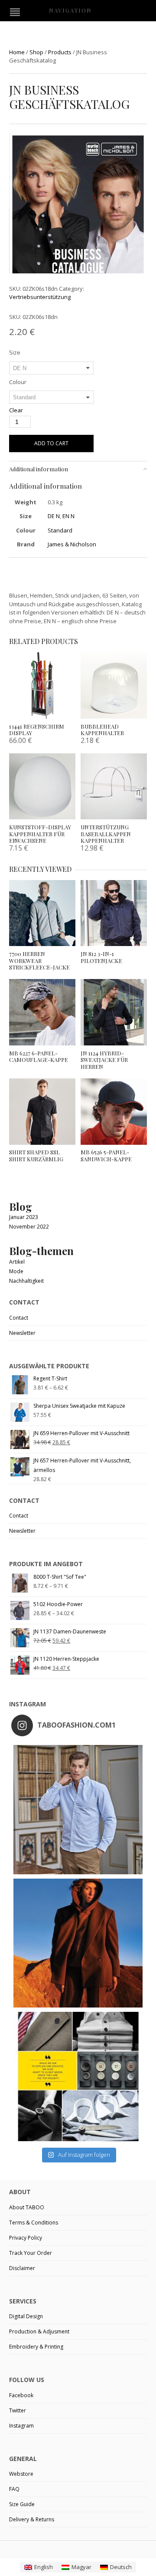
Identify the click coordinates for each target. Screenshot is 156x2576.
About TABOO (27, 2207)
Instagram (21, 2426)
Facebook (21, 2395)
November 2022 (29, 1227)
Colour (18, 382)
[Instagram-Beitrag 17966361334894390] (78, 2077)
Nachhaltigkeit (26, 1281)
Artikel (17, 1262)
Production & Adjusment (39, 2331)
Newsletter (22, 1333)
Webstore (21, 2474)
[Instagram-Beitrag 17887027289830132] (78, 1943)
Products (60, 52)
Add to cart (51, 443)
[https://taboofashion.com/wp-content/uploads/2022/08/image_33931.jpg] (78, 230)
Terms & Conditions (34, 2223)
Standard (60, 530)
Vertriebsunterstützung (40, 297)
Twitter (18, 2410)
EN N (68, 516)
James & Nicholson (72, 544)
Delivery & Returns (32, 2519)
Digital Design (26, 2316)
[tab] (78, 469)
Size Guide (22, 2504)
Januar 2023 (24, 1217)
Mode (16, 1271)
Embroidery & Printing (36, 2347)
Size (15, 352)
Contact (19, 1318)
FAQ (14, 2489)
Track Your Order (31, 2253)
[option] (78, 231)
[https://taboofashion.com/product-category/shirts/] (78, 1810)
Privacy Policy (26, 2238)
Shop (36, 52)
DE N (54, 516)
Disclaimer (22, 2268)
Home (17, 52)
